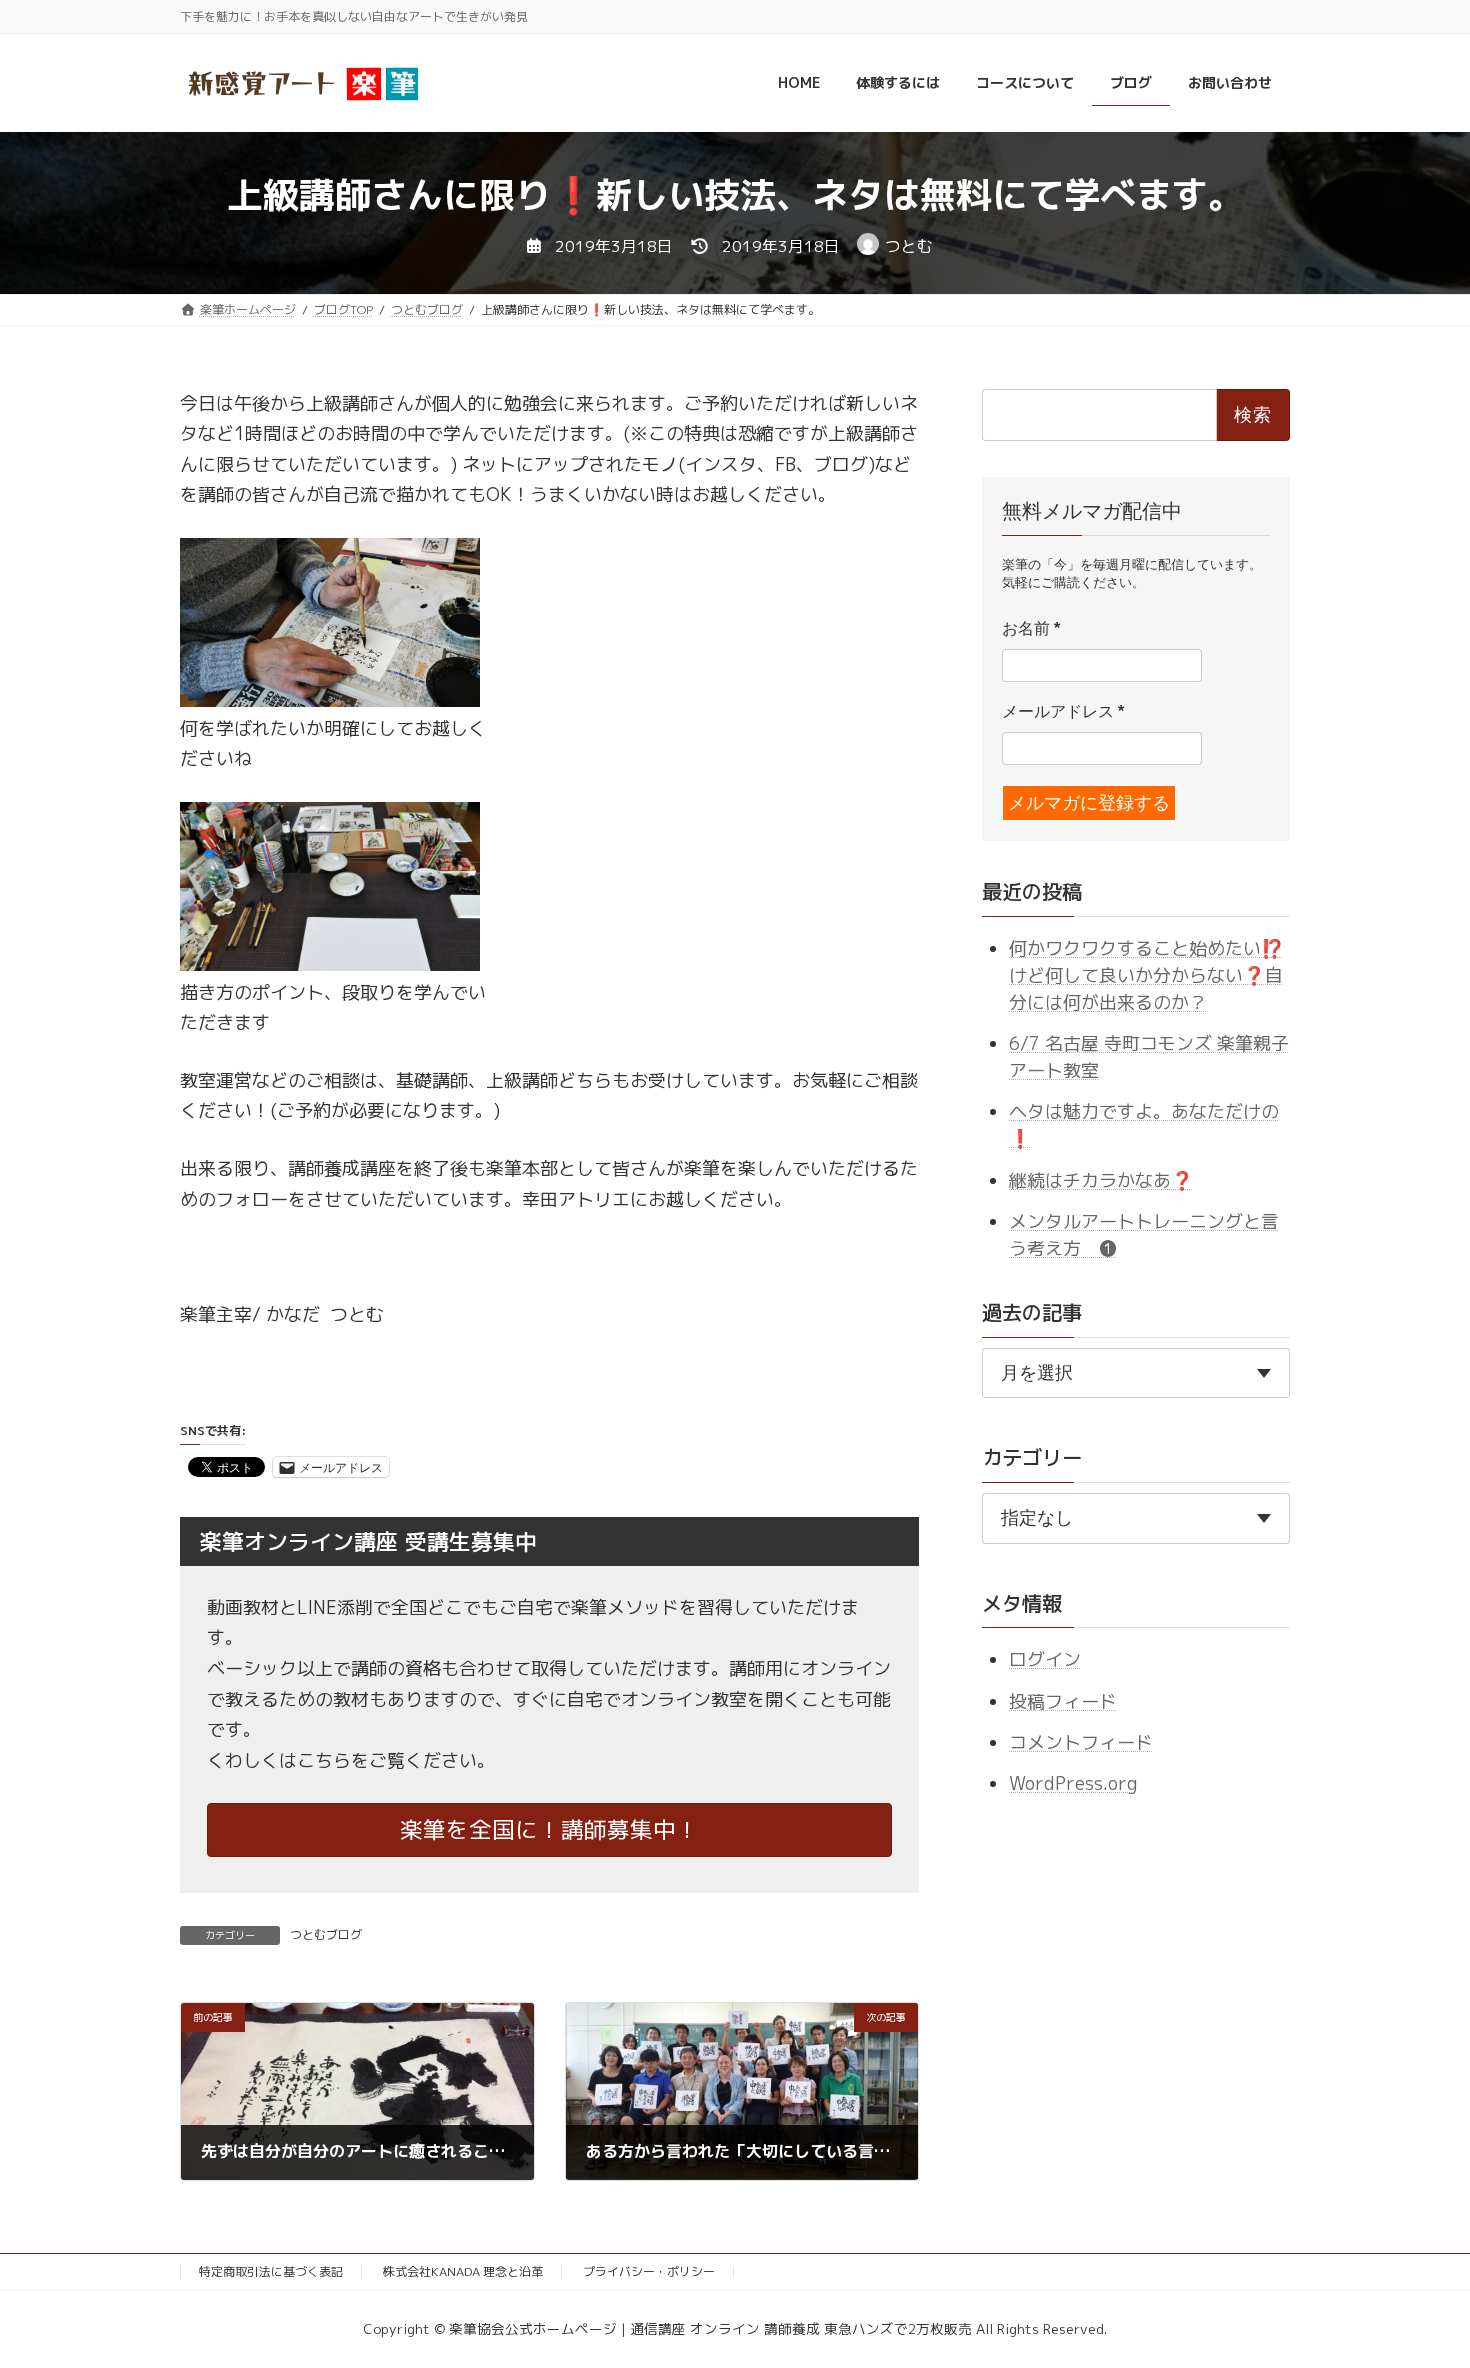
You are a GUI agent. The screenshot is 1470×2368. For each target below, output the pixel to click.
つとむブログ (326, 1934)
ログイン (1045, 1659)
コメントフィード (1081, 1742)
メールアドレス (1063, 711)
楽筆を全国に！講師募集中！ (549, 1829)
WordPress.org (1073, 1783)
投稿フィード (1063, 1700)
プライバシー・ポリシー (649, 2271)
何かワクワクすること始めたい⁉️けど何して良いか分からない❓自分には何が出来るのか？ (1146, 974)
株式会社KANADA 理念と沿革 (463, 2271)
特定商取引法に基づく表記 (271, 2271)
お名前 (1031, 628)
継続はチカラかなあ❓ (1101, 1179)
